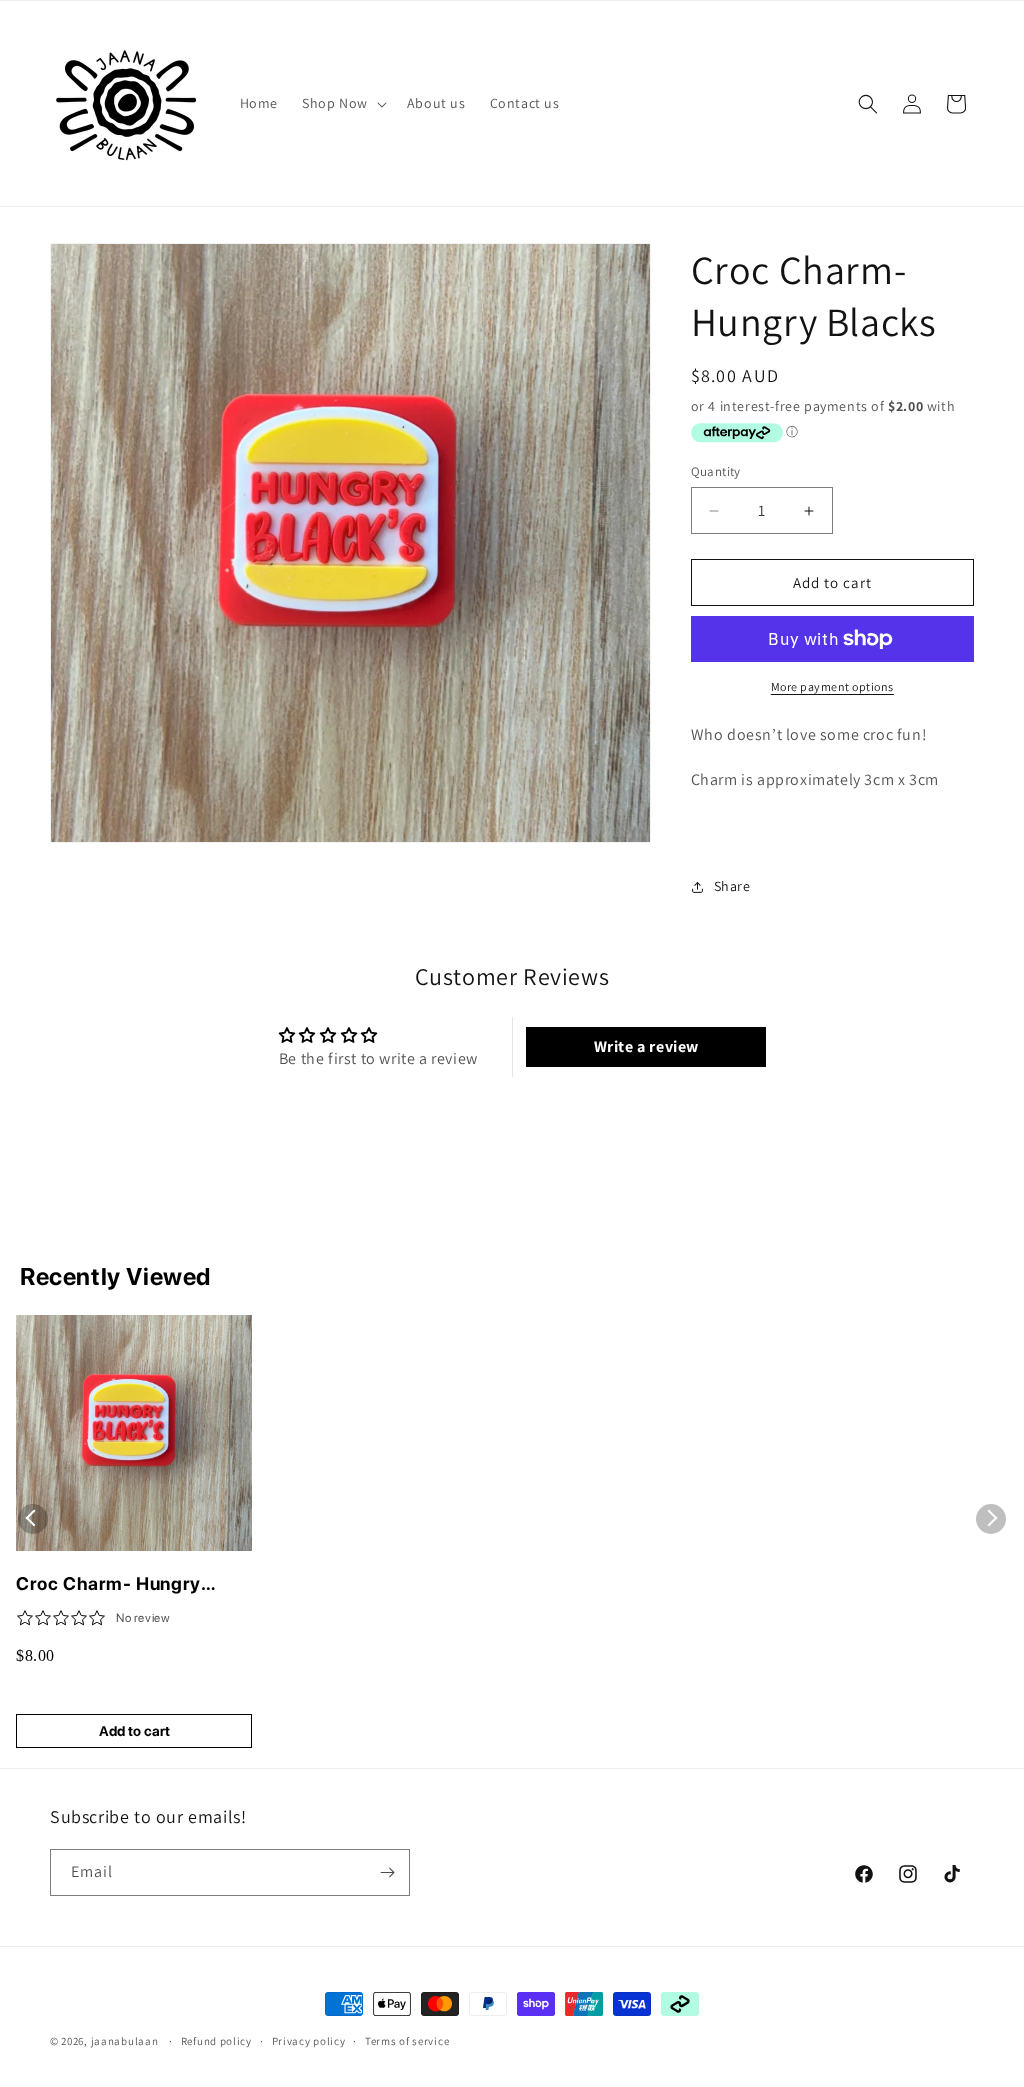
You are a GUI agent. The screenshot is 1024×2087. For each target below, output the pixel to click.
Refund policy (216, 2041)
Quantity (716, 471)
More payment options (832, 686)
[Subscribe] (387, 1872)
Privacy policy (309, 2041)
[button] (342, 103)
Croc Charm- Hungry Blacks (108, 1584)
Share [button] (732, 886)
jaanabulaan (125, 2041)
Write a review (646, 1046)
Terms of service (407, 2041)
